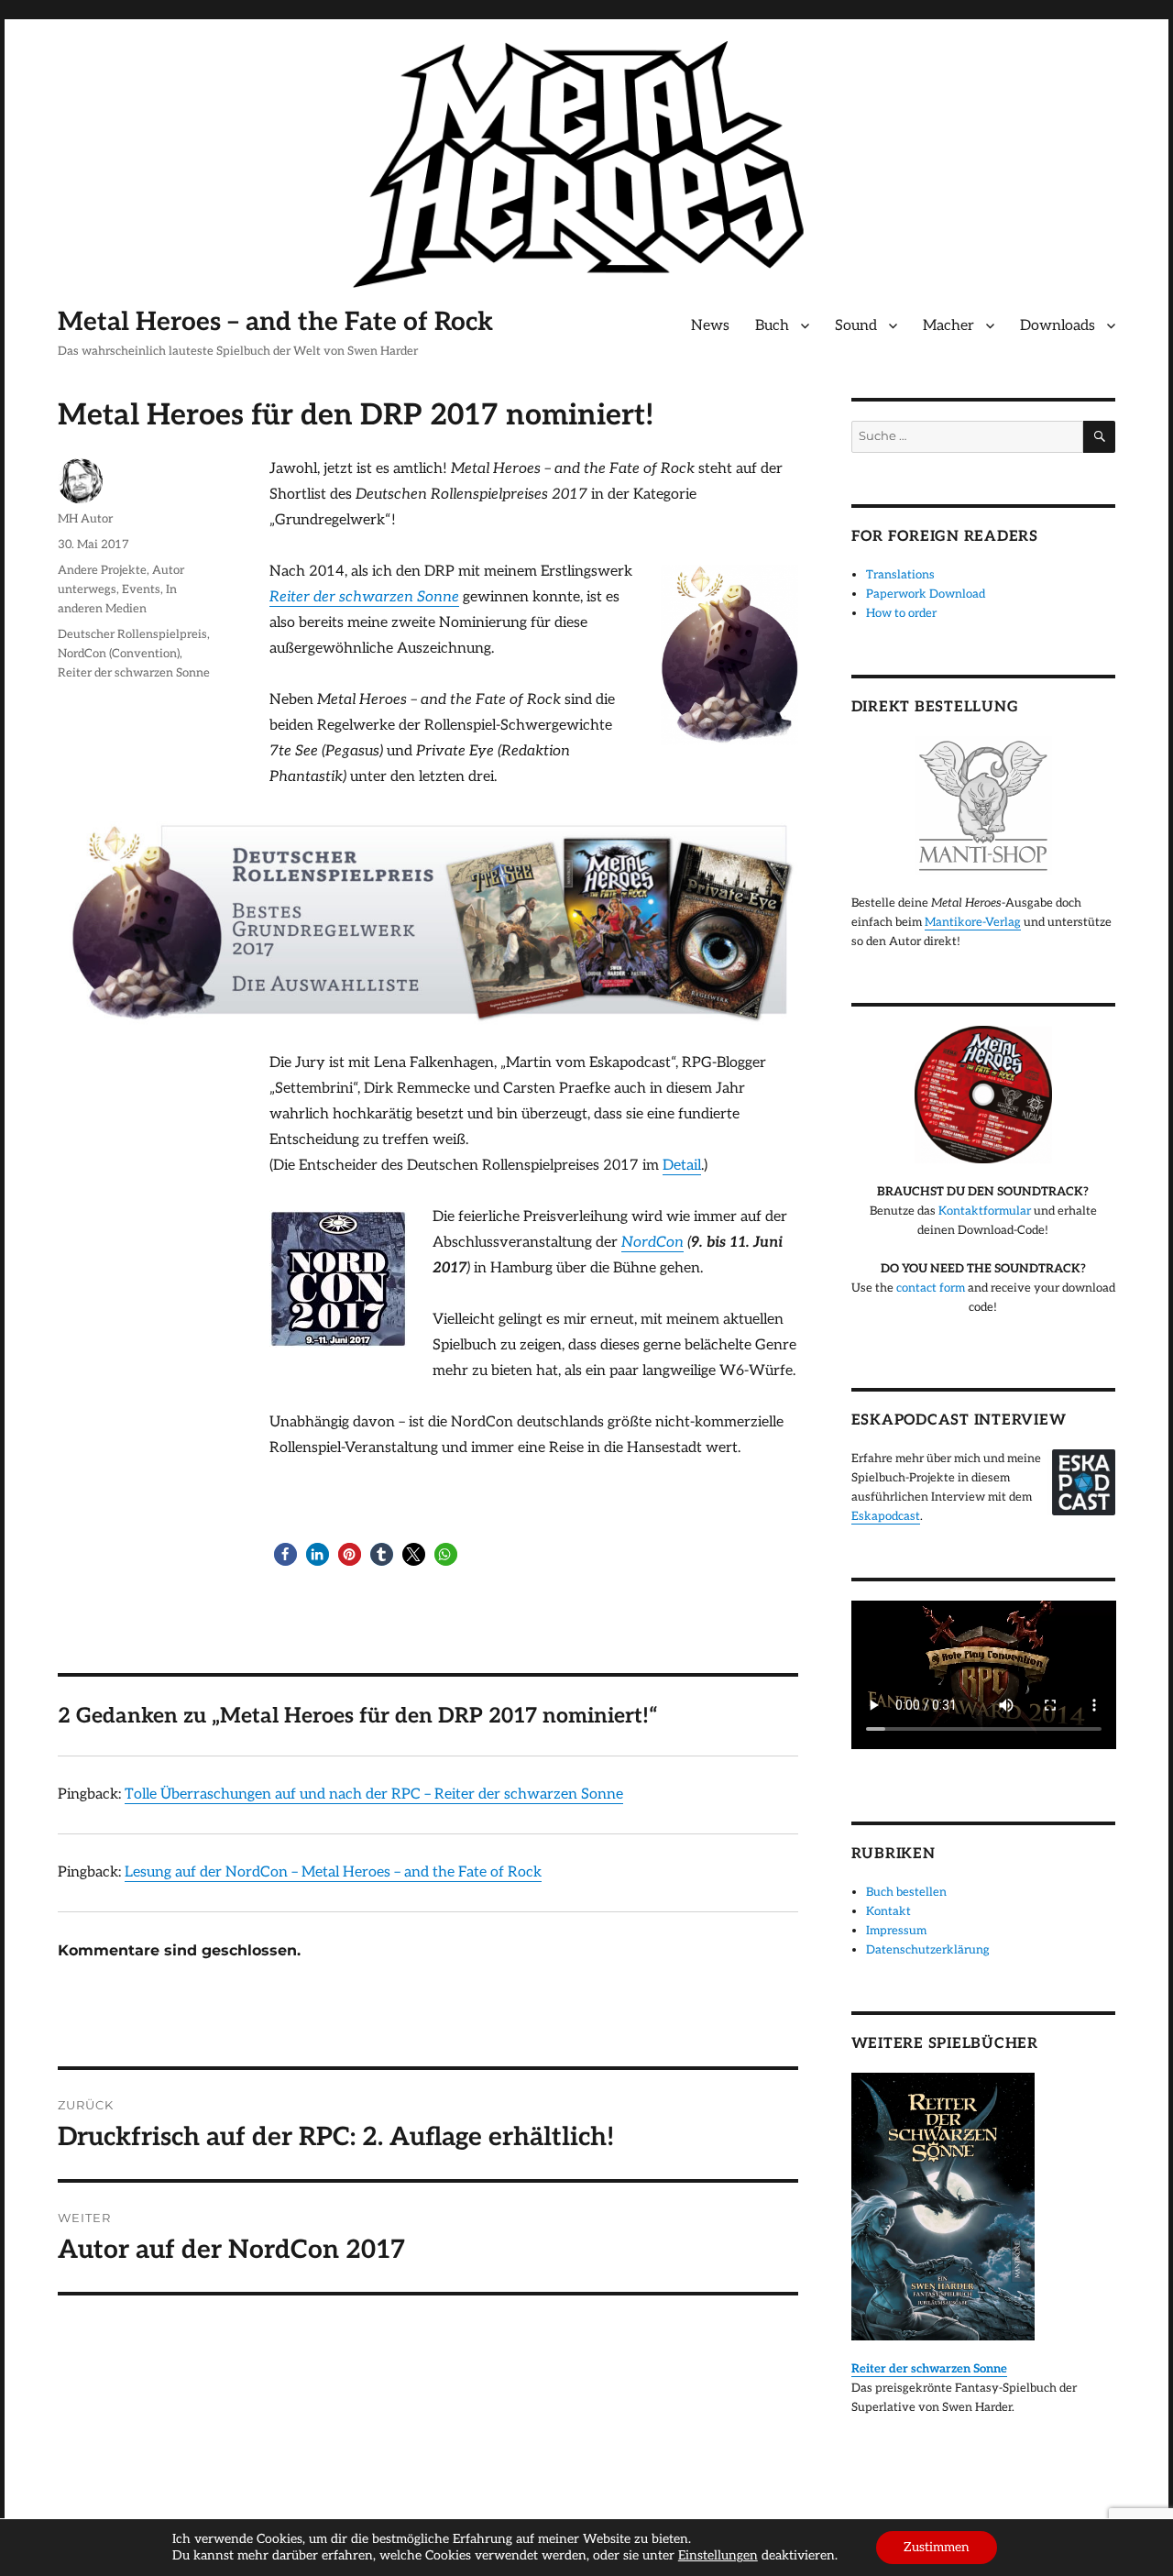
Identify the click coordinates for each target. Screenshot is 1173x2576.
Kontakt (888, 1911)
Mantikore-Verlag (973, 922)
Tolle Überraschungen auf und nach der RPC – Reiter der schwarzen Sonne (374, 1794)
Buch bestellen (906, 1892)
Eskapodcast (886, 1516)
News (710, 326)
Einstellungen (718, 2555)
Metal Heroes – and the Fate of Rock (275, 322)
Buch (772, 326)
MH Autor (85, 519)
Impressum (896, 1931)
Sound (856, 326)
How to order (901, 613)
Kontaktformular (985, 1211)
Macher (948, 326)
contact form (931, 1288)
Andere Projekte (102, 570)
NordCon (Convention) (119, 654)
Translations (900, 575)
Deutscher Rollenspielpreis (132, 634)
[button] (285, 1554)
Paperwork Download (926, 594)
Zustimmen (937, 2547)
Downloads (1058, 326)
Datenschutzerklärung (928, 1950)
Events (141, 589)
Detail (682, 1166)
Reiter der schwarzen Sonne (134, 673)
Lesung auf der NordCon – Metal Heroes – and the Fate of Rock (333, 1872)
